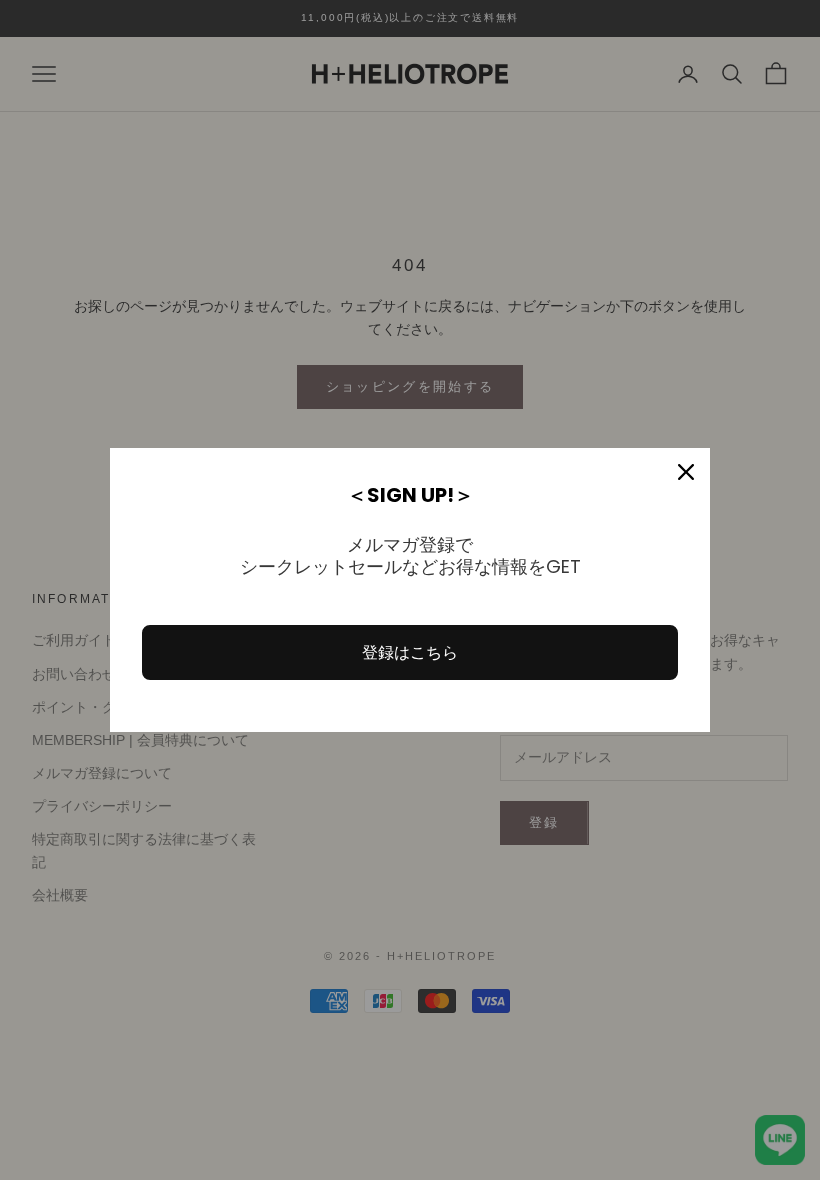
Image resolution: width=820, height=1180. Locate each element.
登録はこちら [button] (410, 652)
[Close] (686, 472)
